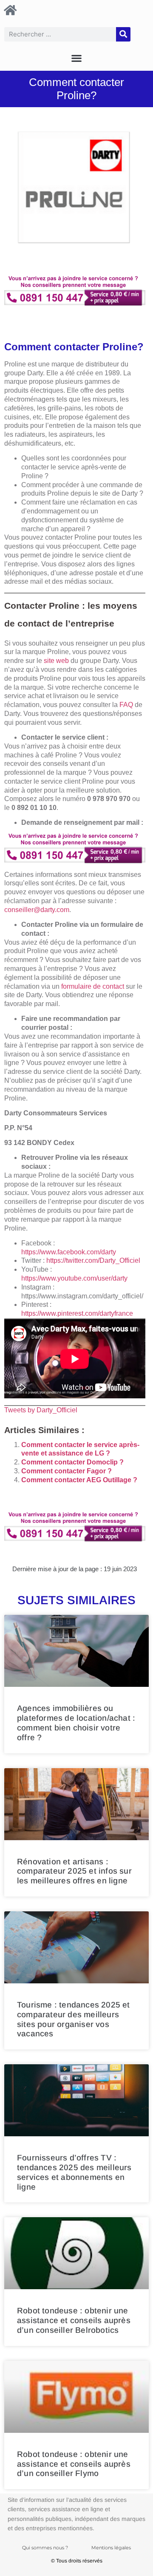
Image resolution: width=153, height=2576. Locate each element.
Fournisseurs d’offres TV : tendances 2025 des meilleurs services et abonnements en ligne (74, 2172)
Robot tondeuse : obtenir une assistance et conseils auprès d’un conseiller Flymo (74, 2464)
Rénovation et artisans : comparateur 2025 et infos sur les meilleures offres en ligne (74, 1871)
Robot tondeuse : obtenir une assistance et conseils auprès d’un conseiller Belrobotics (74, 2320)
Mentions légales (111, 2548)
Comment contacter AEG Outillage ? (79, 1480)
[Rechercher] (123, 34)
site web (56, 661)
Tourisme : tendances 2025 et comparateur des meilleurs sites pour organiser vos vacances (74, 2019)
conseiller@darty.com (37, 910)
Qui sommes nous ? (45, 2548)
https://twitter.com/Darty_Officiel (93, 1260)
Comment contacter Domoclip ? (72, 1462)
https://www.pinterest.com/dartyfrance (77, 1313)
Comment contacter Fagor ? (67, 1471)
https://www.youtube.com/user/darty (74, 1278)
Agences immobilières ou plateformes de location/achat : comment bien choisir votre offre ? (76, 1723)
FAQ (126, 705)
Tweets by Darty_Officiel (41, 1410)
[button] (77, 58)
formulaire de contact (93, 986)
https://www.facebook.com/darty (69, 1252)
